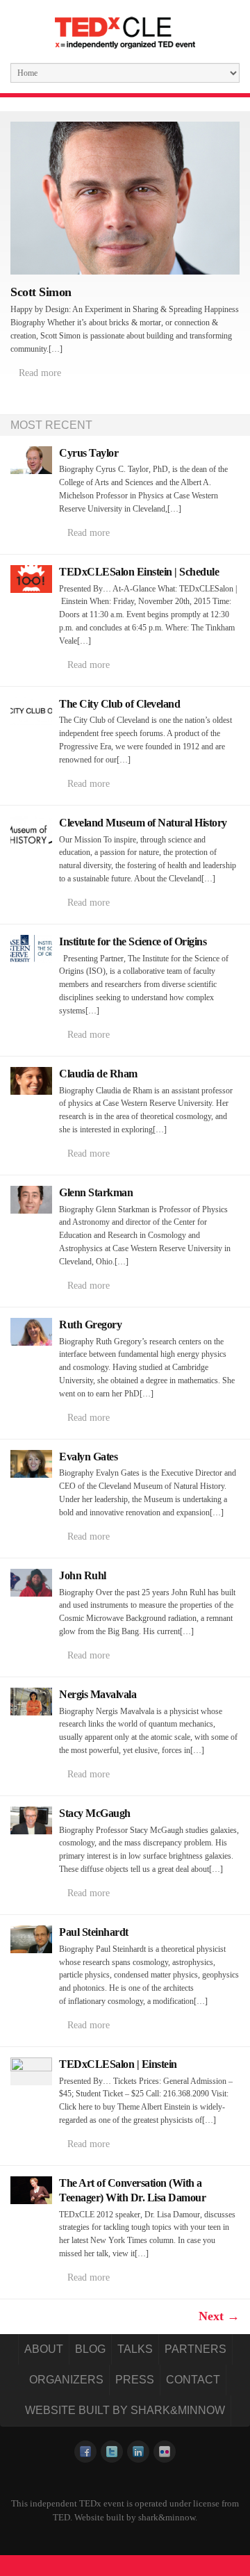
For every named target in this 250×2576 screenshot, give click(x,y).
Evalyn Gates (88, 1457)
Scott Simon (41, 292)
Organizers (66, 2380)
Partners (195, 2349)
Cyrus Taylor (89, 453)
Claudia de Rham (98, 1074)
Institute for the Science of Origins (133, 941)
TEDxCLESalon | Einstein (118, 2064)
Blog (90, 2349)
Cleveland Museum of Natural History (143, 823)
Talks (135, 2349)
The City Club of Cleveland (119, 704)
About (44, 2349)
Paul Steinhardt (94, 1932)
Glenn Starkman (96, 1192)
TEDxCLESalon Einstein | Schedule (139, 572)
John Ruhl (83, 1575)
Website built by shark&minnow (125, 2410)
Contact (193, 2380)
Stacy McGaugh (95, 1813)
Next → (219, 2316)
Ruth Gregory (90, 1324)
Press (135, 2380)
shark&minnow (167, 2517)
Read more (40, 373)
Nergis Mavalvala (98, 1694)
